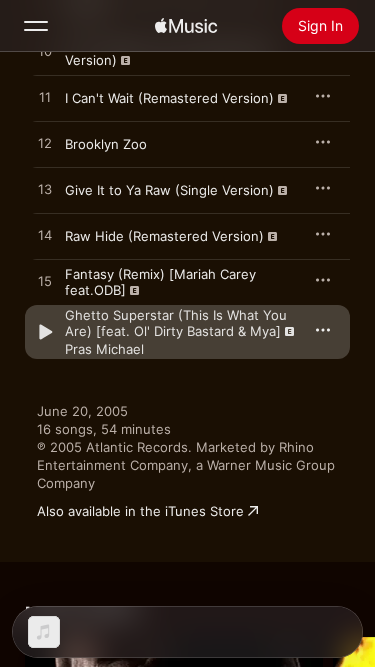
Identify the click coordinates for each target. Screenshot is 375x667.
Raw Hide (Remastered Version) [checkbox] (164, 236)
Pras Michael (104, 349)
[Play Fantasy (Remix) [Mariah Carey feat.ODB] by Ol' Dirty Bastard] (45, 282)
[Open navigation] (36, 26)
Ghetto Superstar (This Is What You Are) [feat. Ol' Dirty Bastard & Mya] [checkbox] (176, 323)
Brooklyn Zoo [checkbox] (106, 144)
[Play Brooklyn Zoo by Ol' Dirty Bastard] (45, 144)
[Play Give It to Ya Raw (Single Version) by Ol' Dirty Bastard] (45, 190)
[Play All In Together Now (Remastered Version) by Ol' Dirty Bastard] (45, 52)
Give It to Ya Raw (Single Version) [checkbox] (169, 190)
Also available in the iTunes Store (140, 511)
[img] (186, 26)
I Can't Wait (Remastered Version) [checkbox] (169, 98)
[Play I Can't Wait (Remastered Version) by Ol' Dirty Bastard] (45, 98)
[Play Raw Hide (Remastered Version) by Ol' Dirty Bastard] (45, 236)
